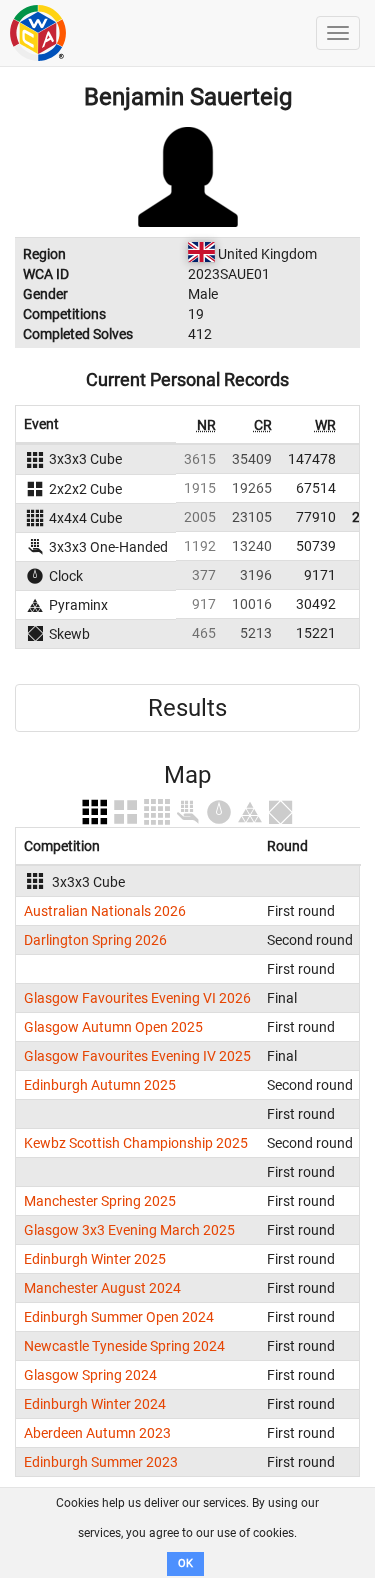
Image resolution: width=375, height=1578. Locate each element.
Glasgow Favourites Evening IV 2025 (137, 1056)
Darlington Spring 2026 (95, 940)
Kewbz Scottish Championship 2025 (136, 1143)
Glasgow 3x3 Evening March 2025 (129, 1230)
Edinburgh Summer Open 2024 (119, 1317)
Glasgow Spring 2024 (90, 1375)
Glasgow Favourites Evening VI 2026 (137, 998)
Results (187, 708)
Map (187, 775)
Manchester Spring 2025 (100, 1201)
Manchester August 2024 (102, 1288)
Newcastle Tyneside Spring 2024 (124, 1346)
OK (185, 1563)
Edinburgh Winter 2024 (95, 1404)
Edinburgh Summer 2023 (101, 1462)
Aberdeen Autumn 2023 (97, 1433)
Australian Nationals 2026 (105, 911)
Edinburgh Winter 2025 (95, 1259)
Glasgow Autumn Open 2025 (113, 1027)
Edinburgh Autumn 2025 (100, 1085)
